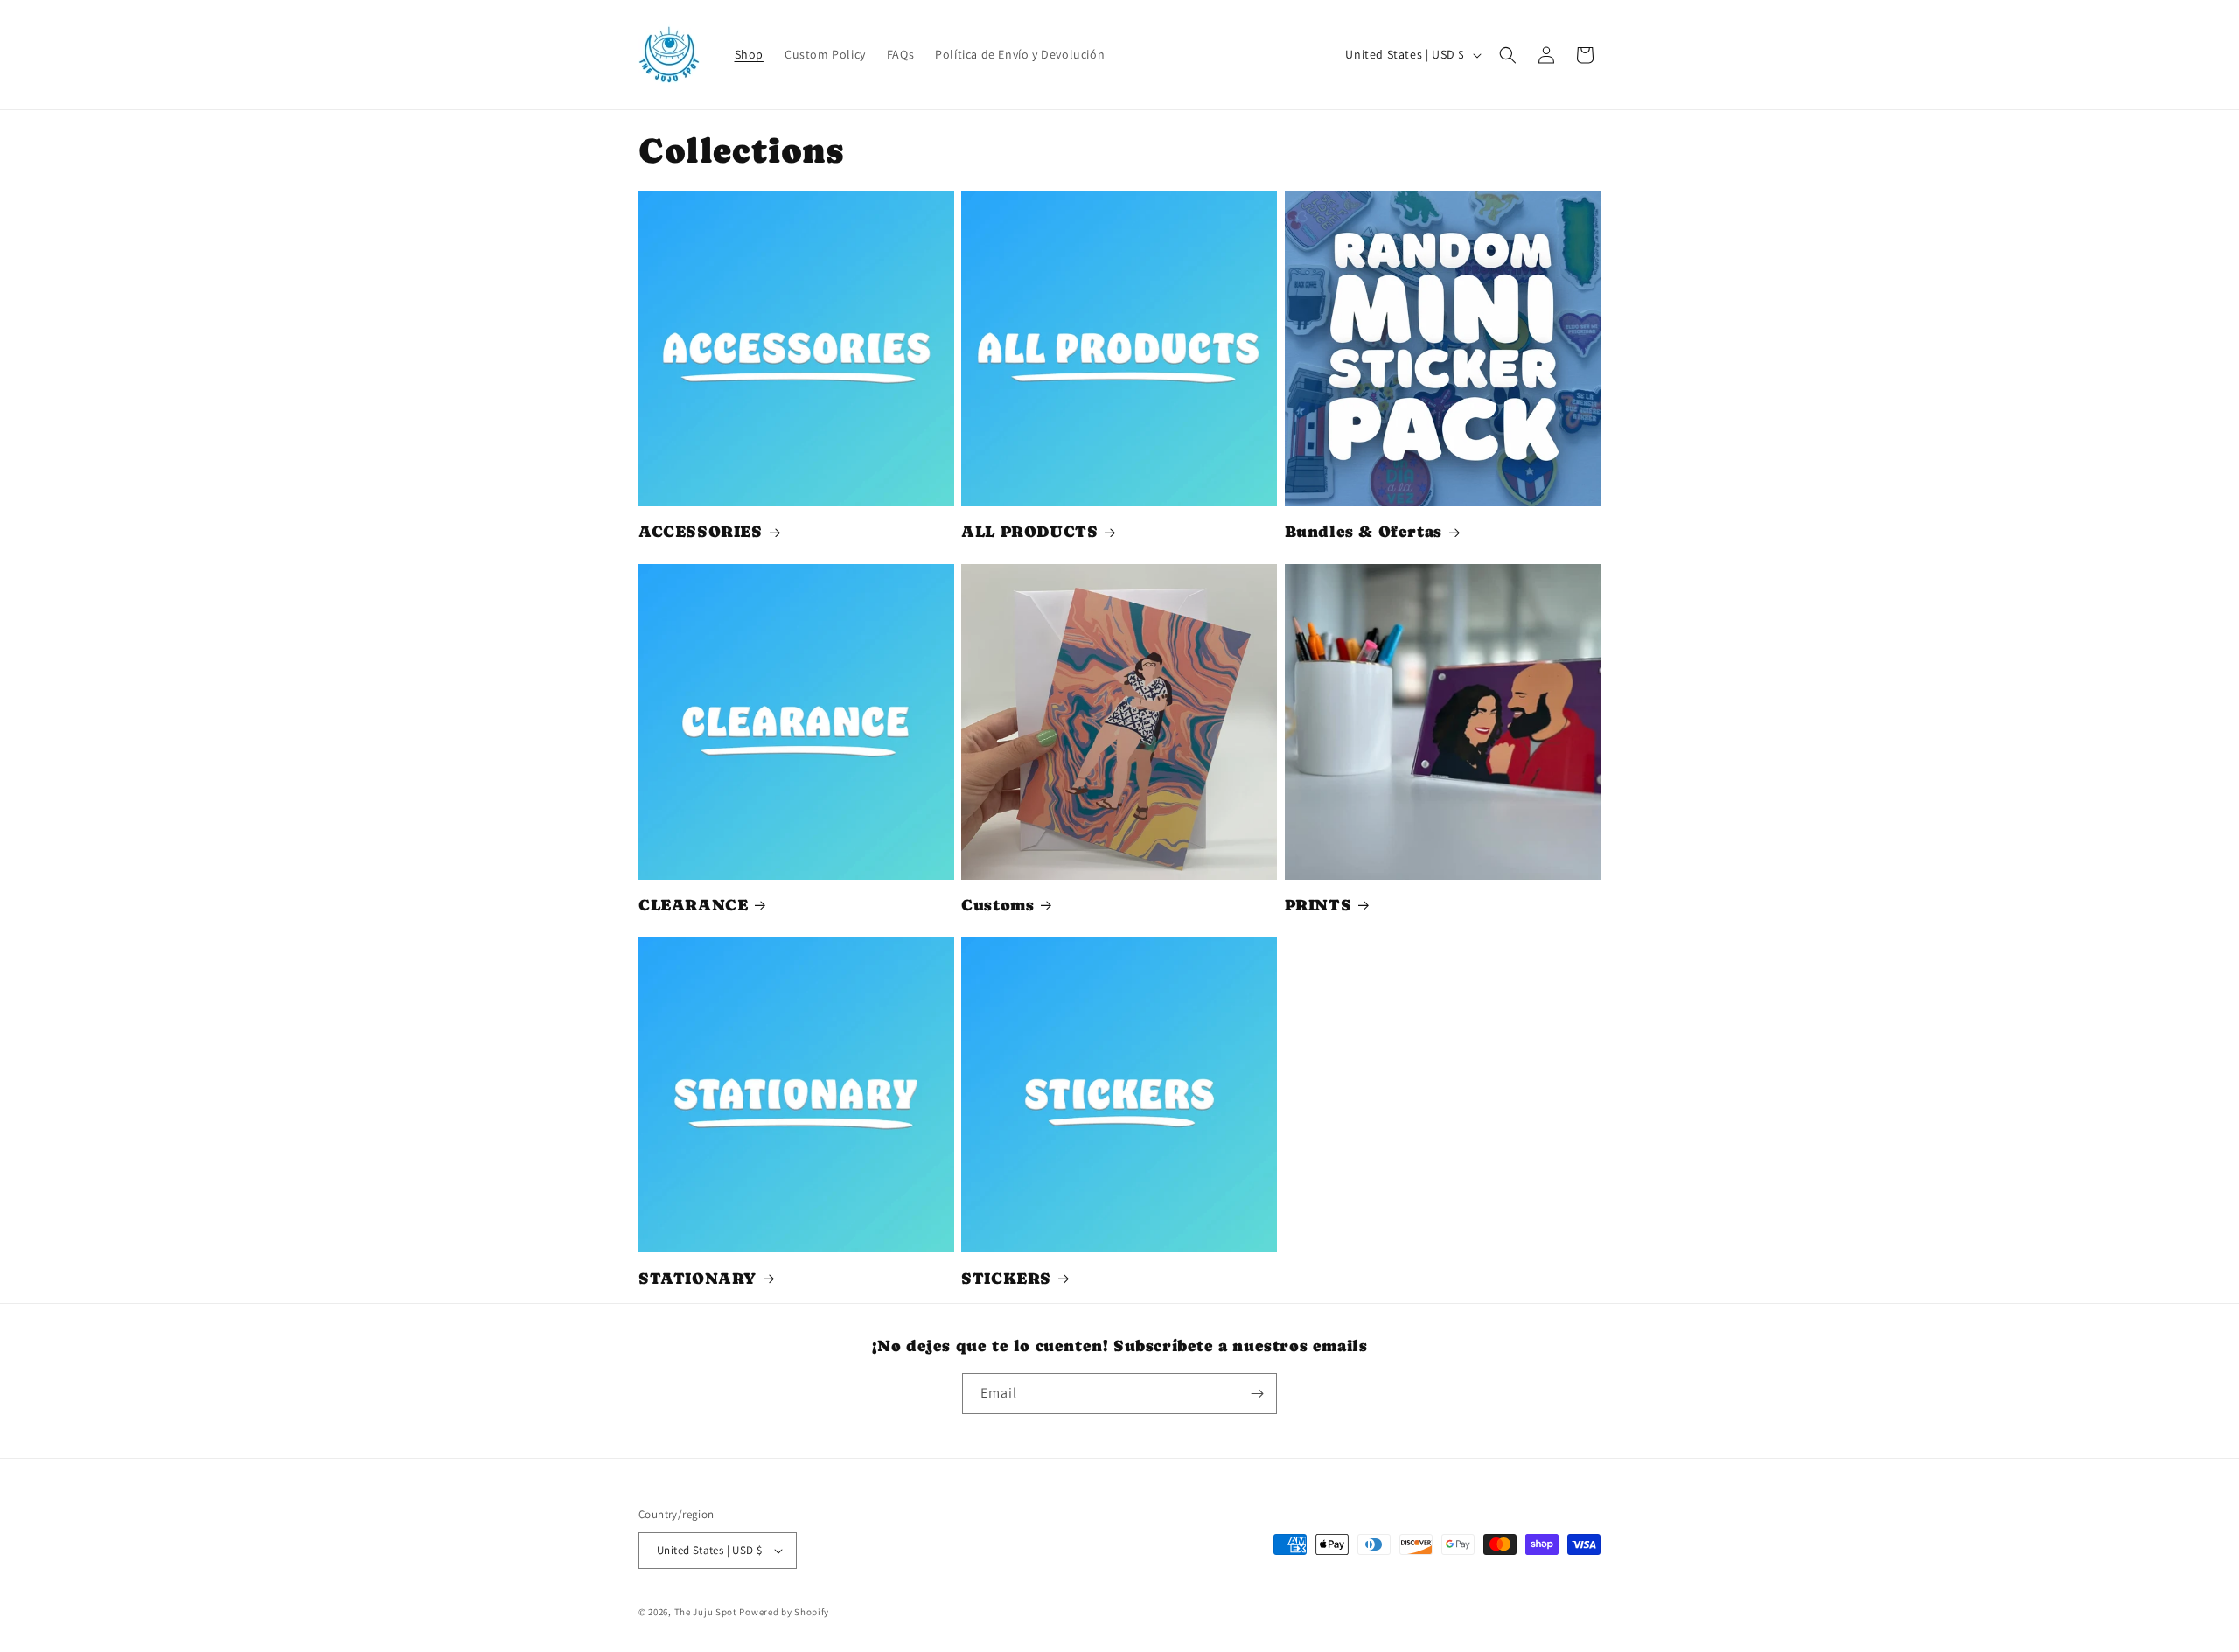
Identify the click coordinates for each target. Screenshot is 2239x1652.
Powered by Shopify (784, 1612)
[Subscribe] (1257, 1394)
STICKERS (1006, 1278)
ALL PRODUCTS (1029, 531)
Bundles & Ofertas (1364, 531)
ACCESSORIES (701, 531)
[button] (1508, 55)
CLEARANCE (693, 905)
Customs (997, 905)
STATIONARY (698, 1278)
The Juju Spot (706, 1612)
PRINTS (1318, 905)
